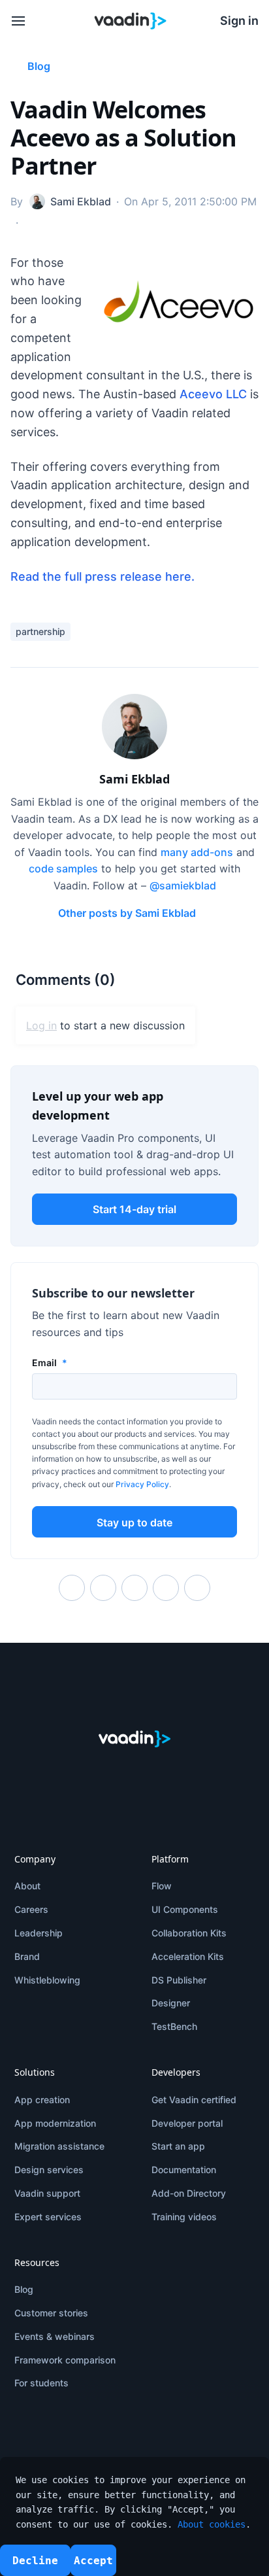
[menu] (18, 21)
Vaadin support (47, 2193)
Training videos (184, 2217)
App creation (42, 2100)
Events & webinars (55, 2336)
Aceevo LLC (213, 394)
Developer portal (187, 2123)
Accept (93, 2561)
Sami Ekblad (134, 779)
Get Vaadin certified (194, 2100)
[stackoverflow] (226, 1774)
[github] (121, 1774)
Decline (35, 2561)
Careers (31, 1909)
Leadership (39, 1933)
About (27, 1886)
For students (41, 2383)
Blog (24, 2289)
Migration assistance (59, 2146)
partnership (40, 631)
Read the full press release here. (103, 576)
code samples (63, 868)
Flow (162, 1886)
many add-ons (197, 852)
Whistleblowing (47, 1980)
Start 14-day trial (134, 1209)
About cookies (212, 2524)
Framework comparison (65, 2360)
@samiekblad (183, 885)
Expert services (48, 2217)
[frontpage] (131, 21)
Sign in (239, 21)
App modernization (55, 2123)
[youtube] (148, 1774)
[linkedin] (95, 1774)
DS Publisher (179, 1980)
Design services (49, 2170)
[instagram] (174, 1774)
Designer (171, 2003)
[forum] (200, 1774)
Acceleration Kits (188, 1956)
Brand (27, 1956)
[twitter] (43, 1774)
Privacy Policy (142, 1484)
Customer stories (51, 2313)
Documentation (184, 2170)
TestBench (174, 2026)
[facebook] (69, 1774)
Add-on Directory (189, 2193)
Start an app (178, 2146)
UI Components (185, 1909)
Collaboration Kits (189, 1933)
